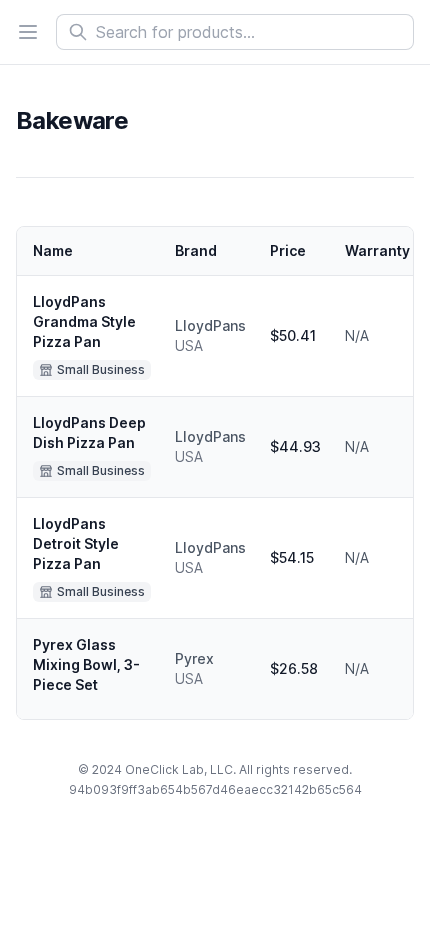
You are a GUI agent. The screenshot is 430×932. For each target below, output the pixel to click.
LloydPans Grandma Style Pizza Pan (84, 321)
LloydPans (210, 325)
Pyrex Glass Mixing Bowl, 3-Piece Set (86, 664)
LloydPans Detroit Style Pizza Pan (76, 543)
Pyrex (194, 658)
